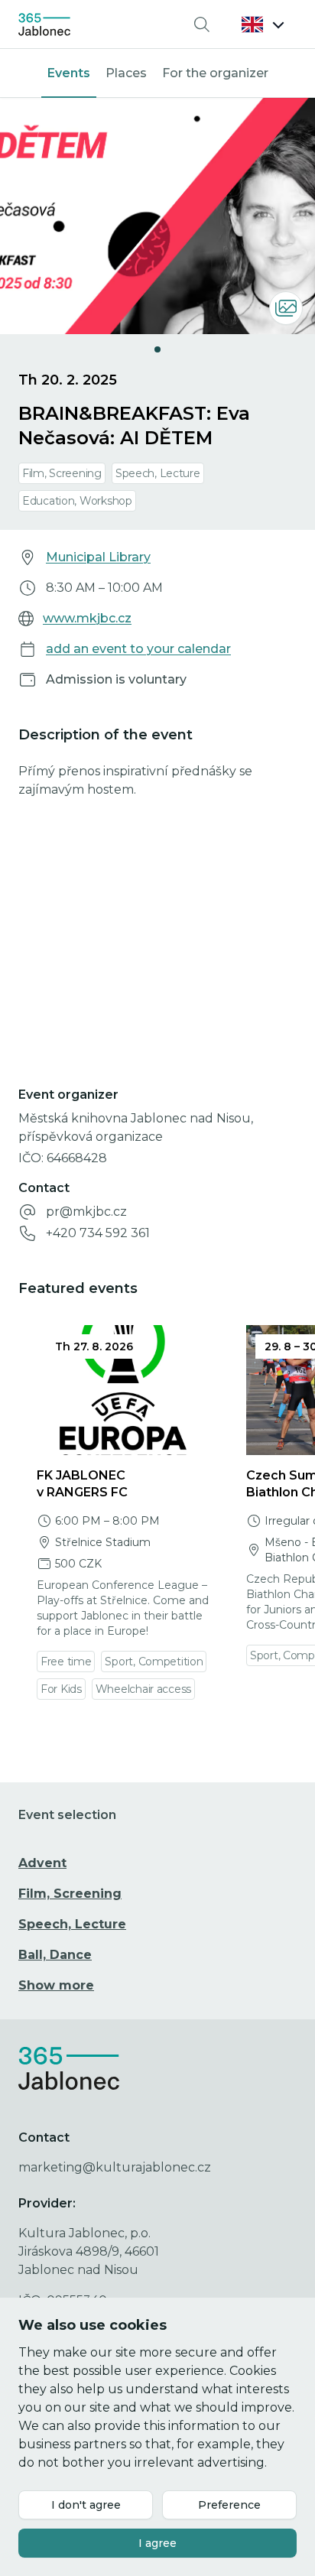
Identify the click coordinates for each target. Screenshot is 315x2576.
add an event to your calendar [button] (138, 649)
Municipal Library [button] (98, 557)
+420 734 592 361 (98, 1233)
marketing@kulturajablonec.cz (115, 2167)
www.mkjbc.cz (87, 618)
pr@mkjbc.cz (86, 1212)
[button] (263, 24)
